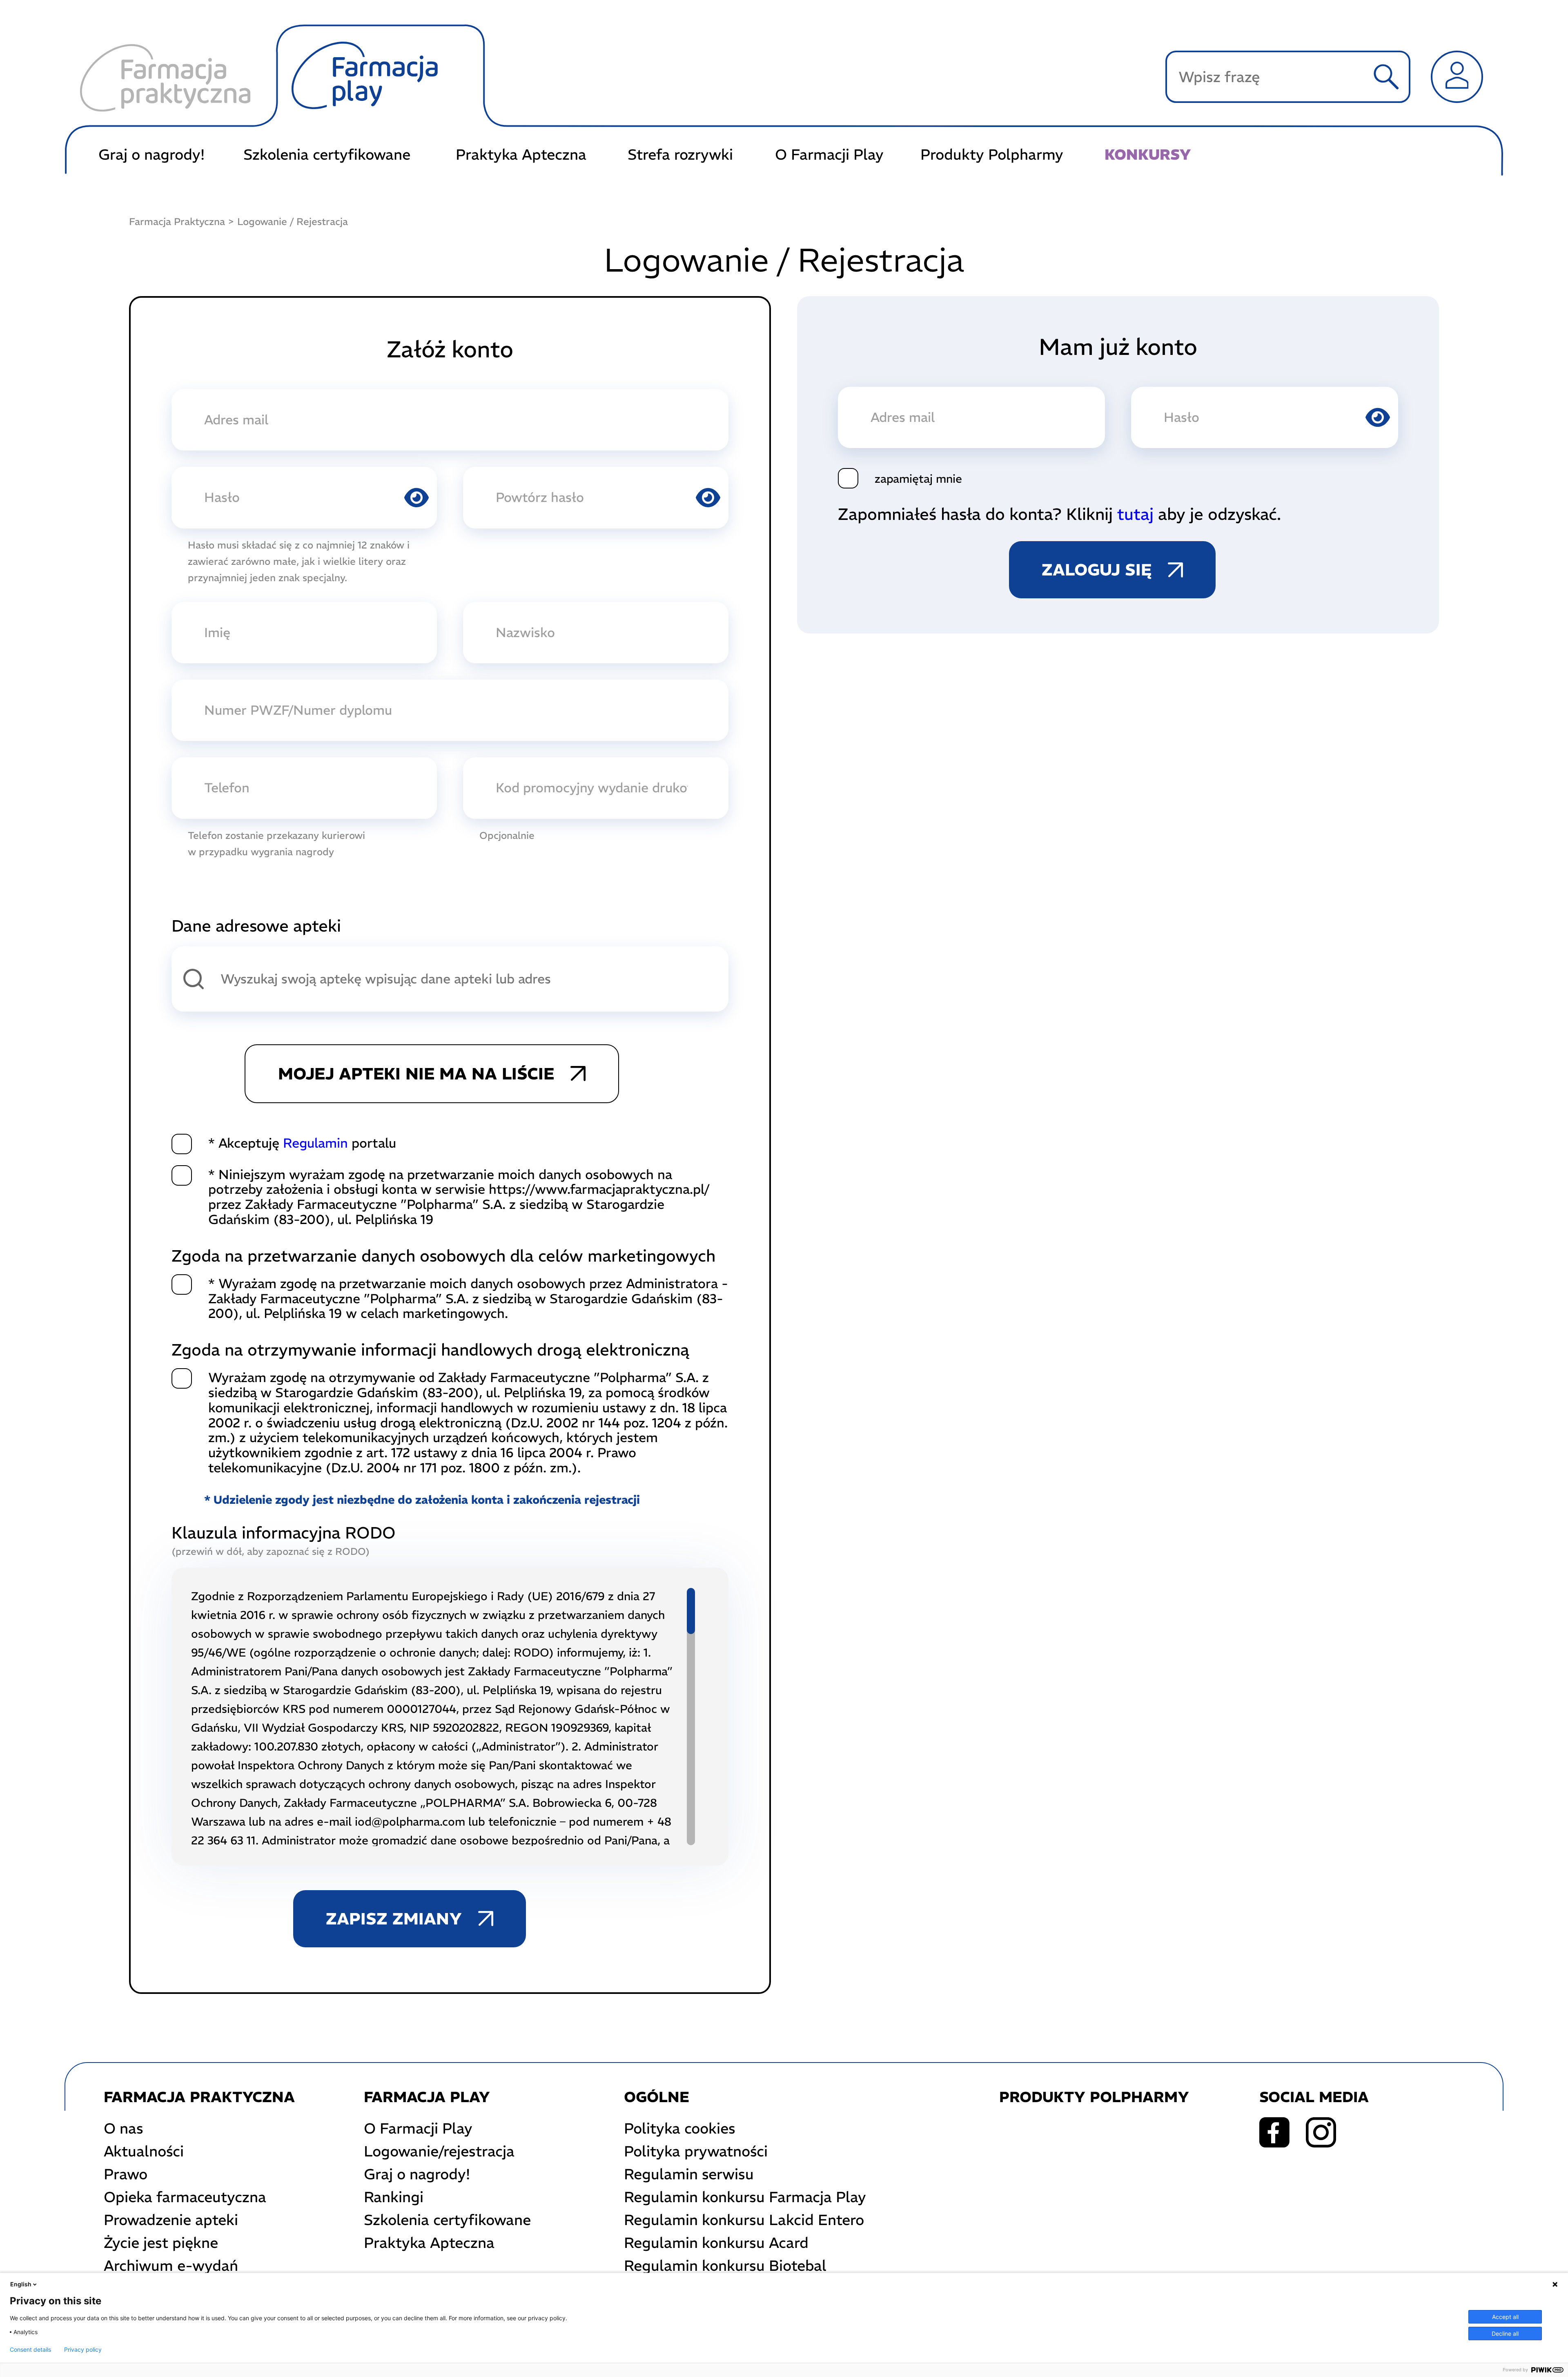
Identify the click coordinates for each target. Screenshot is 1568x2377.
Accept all (1505, 2317)
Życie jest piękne (161, 2243)
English (21, 2284)
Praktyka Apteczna (521, 155)
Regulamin (315, 1143)
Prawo (126, 2174)
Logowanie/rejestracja (439, 2151)
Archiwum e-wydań (171, 2266)
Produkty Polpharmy (992, 155)
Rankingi (394, 2197)
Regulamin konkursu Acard (716, 2243)
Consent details (30, 2350)
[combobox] (450, 979)
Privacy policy (83, 2350)
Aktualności (144, 2151)
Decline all (1505, 2334)
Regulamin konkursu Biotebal (725, 2266)
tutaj (1135, 514)
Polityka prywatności (696, 2151)
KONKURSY (1148, 155)
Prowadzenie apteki (171, 2220)
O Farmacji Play (829, 155)
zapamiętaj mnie (918, 479)
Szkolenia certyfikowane (327, 155)
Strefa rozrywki (680, 155)
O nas (124, 2128)
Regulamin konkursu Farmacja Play (745, 2197)
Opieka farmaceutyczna (185, 2197)
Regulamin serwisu (689, 2174)
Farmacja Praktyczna (177, 221)
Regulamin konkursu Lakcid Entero (744, 2220)
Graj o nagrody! (151, 155)
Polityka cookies (680, 2128)
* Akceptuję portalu (302, 1143)
